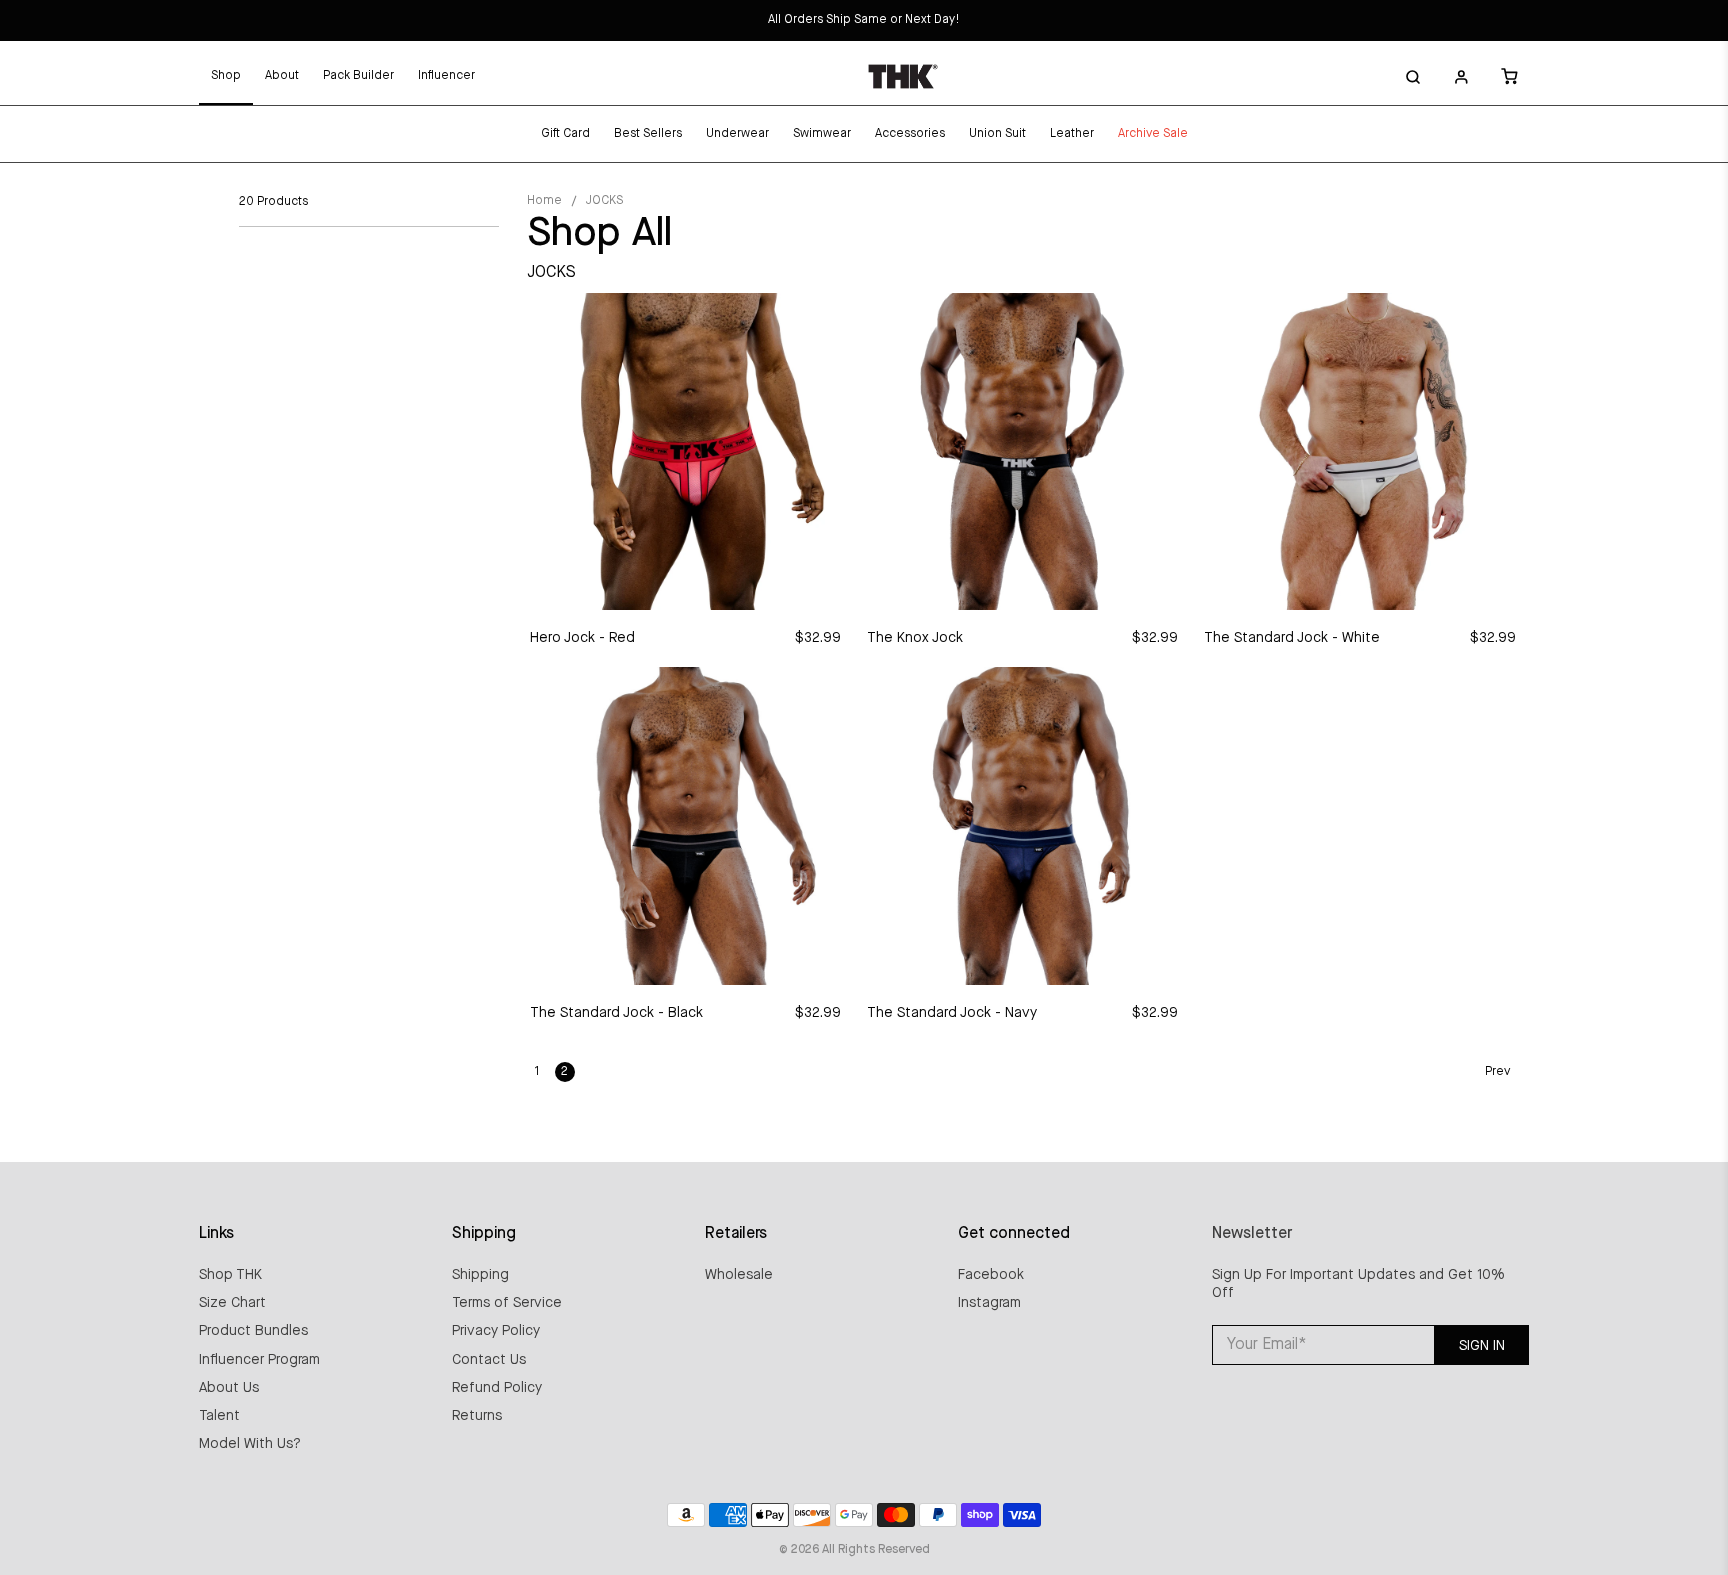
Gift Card (565, 134)
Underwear (737, 134)
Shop (226, 76)
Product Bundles (253, 1331)
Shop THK (230, 1275)
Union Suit (997, 134)
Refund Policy (497, 1388)
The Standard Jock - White (1292, 638)
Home (544, 201)
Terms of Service (507, 1303)
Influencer (446, 76)
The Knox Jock (915, 638)
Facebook (991, 1275)
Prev (1497, 1072)
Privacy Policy (496, 1331)
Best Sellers (648, 134)
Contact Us (489, 1360)
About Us (229, 1388)
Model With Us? (250, 1444)
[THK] (903, 76)
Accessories (910, 134)
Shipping (480, 1275)
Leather (1072, 134)
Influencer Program (259, 1360)
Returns (477, 1416)
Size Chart (232, 1303)
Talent (219, 1416)
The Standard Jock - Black (616, 1013)
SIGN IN (1482, 1346)
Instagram (989, 1303)
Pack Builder (358, 76)
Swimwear (822, 134)
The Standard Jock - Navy (952, 1013)
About (282, 76)
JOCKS (604, 201)
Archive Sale (1153, 134)
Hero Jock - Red (582, 638)
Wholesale (739, 1275)
